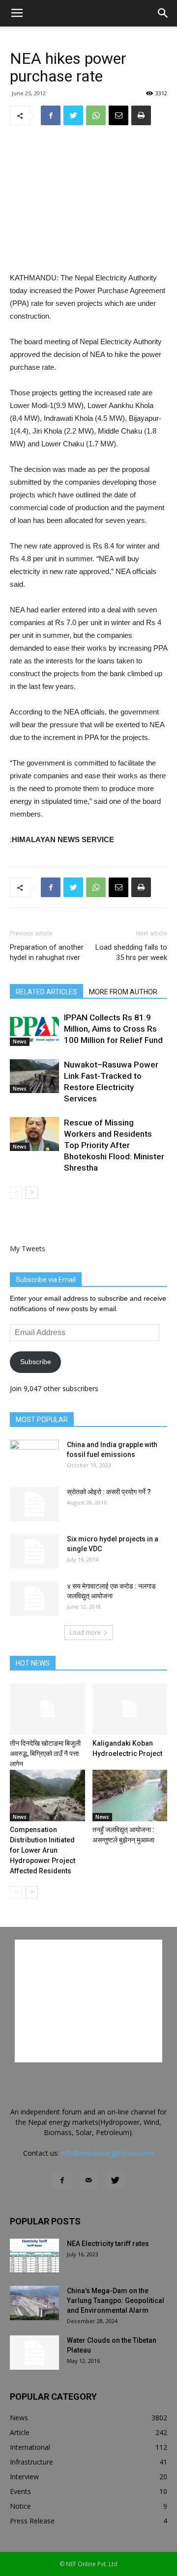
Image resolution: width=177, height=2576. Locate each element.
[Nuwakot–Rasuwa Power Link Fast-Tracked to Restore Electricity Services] (34, 1076)
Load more (85, 1632)
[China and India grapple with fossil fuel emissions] (34, 1457)
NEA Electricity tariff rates (108, 2244)
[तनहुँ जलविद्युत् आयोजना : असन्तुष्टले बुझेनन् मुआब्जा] (130, 1795)
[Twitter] (115, 2181)
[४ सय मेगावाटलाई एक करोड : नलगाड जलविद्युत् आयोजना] (34, 1598)
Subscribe (36, 1362)
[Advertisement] (88, 200)
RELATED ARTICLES (46, 992)
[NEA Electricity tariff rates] (34, 2256)
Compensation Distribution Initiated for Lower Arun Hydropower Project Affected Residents (43, 1850)
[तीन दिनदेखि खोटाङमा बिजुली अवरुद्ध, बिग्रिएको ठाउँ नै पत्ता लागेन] (47, 1709)
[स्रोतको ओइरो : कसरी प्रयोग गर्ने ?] (34, 1504)
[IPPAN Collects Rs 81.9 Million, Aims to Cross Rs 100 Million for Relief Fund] (34, 1029)
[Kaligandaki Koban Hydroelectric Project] (130, 1709)
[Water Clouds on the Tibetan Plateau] (34, 2353)
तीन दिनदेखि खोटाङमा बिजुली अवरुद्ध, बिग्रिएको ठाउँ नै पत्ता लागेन (45, 1754)
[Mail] (88, 2181)
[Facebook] (62, 2181)
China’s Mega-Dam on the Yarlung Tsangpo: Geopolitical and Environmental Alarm (116, 2301)
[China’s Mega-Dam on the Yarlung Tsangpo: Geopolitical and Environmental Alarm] (34, 2303)
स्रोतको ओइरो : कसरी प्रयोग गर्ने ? (109, 1492)
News (20, 1041)
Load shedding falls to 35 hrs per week (131, 952)
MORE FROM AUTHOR (123, 992)
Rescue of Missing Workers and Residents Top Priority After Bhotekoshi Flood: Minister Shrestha (114, 1145)
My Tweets (28, 1248)
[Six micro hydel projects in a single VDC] (34, 1551)
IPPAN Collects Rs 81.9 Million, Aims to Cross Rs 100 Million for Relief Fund (113, 1029)
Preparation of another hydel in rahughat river (47, 952)
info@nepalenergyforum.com (107, 2153)
